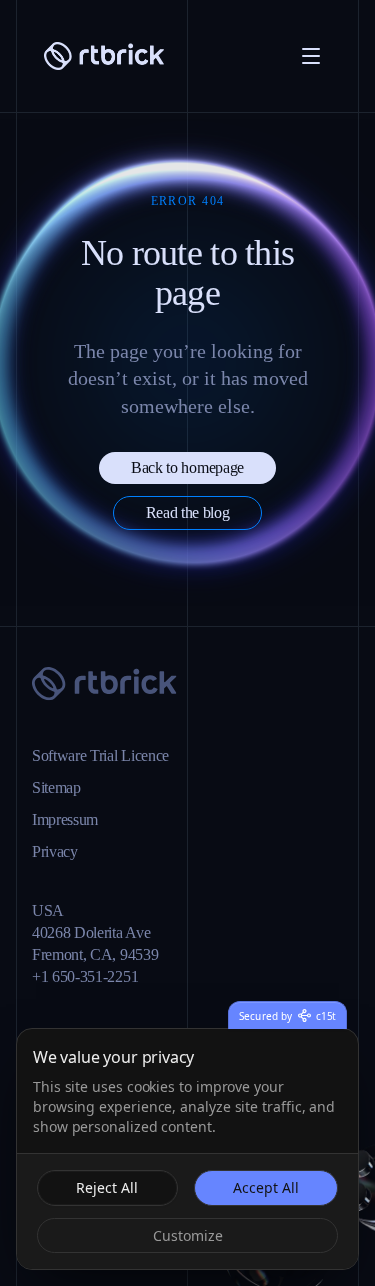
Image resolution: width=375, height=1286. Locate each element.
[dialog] (187, 1149)
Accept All (266, 1187)
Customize (187, 1235)
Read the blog (188, 512)
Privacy (58, 836)
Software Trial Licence (114, 740)
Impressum (75, 804)
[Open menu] (311, 56)
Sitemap (63, 772)
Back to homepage (188, 467)
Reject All (107, 1187)
